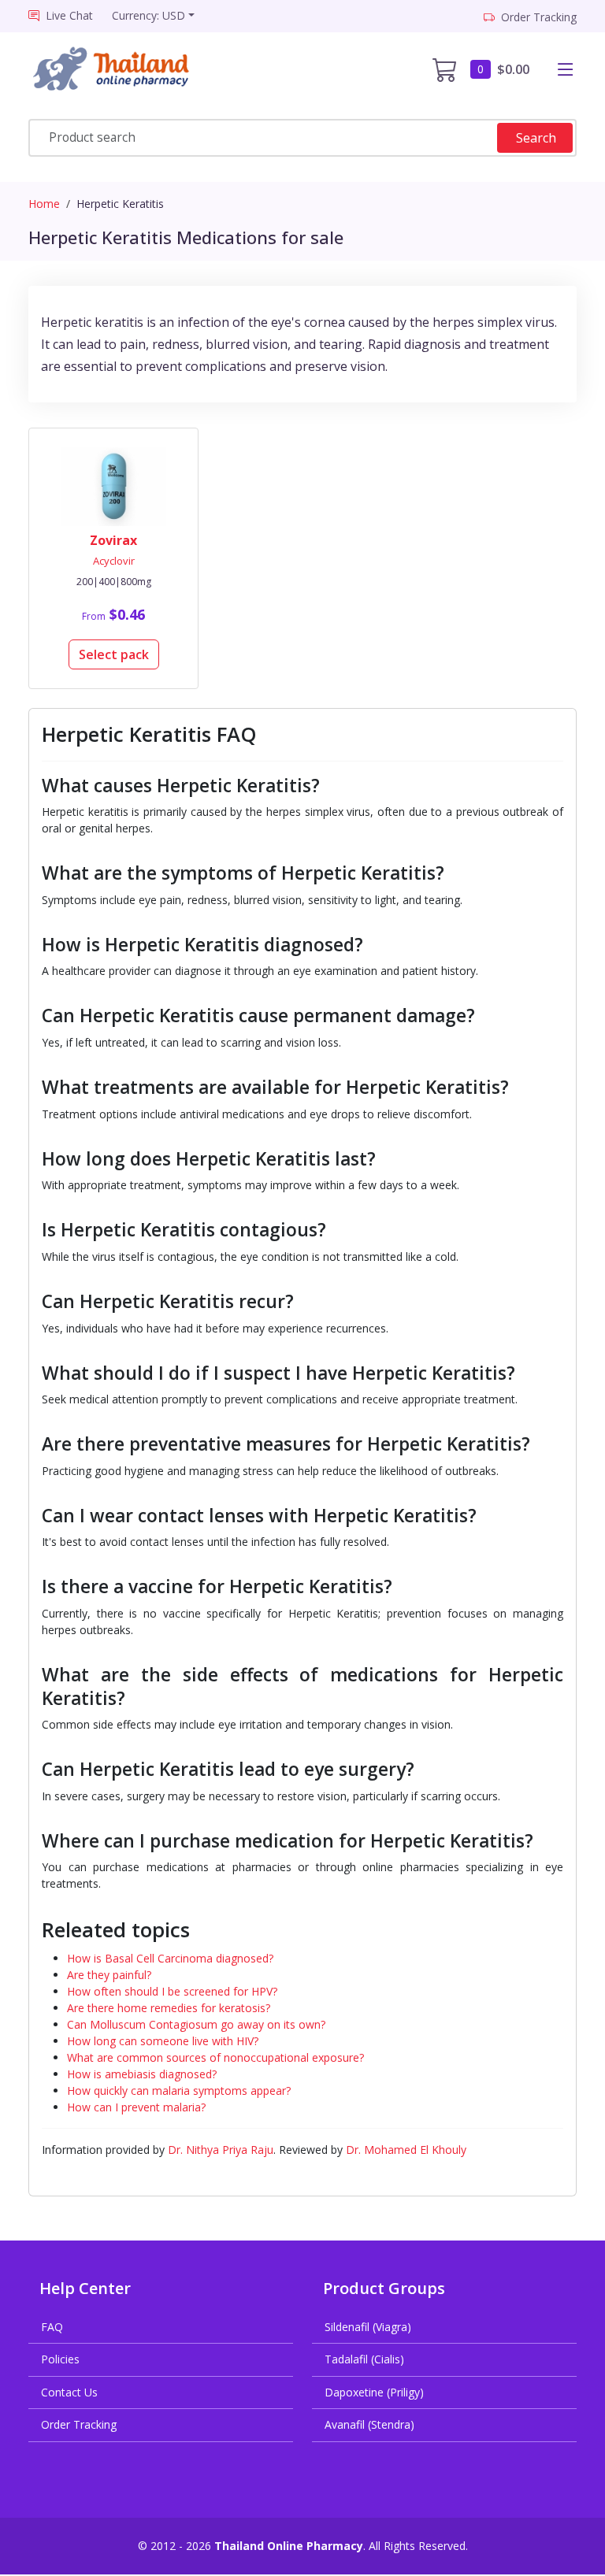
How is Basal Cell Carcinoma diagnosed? (170, 1958)
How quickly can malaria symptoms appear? (179, 2090)
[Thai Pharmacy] (116, 69)
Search (536, 138)
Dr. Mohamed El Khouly (406, 2150)
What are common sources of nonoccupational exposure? (215, 2057)
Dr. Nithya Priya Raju (221, 2150)
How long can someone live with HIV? (163, 2041)
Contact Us (69, 2392)
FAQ (52, 2327)
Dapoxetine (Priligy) (374, 2392)
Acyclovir (114, 561)
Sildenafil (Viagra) (368, 2327)
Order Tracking (79, 2424)
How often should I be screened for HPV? (172, 1991)
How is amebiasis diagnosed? (142, 2074)
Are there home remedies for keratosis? (169, 2008)
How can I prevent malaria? (136, 2107)
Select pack (114, 654)
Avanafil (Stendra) (369, 2424)
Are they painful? (109, 1975)
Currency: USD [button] (148, 15)
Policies (60, 2359)
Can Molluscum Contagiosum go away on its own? (196, 2024)
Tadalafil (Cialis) (364, 2359)
